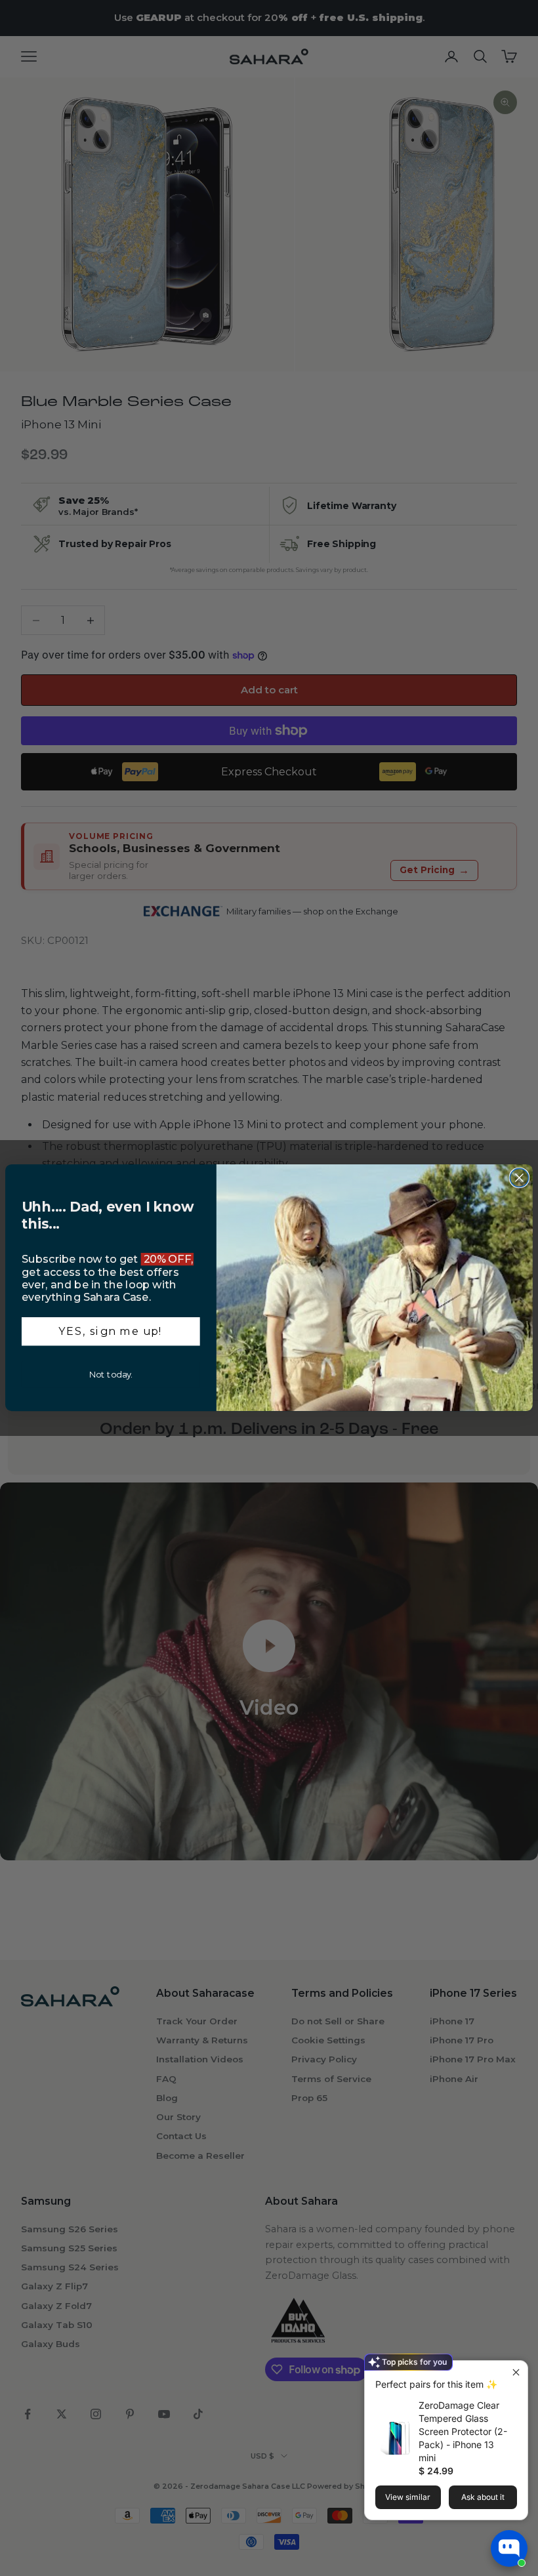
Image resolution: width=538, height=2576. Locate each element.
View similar (408, 2497)
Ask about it (483, 2497)
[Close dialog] (519, 1178)
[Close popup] (516, 2372)
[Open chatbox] (509, 2548)
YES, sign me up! (111, 1331)
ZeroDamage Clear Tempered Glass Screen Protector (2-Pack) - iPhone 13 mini (463, 2431)
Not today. (111, 1375)
